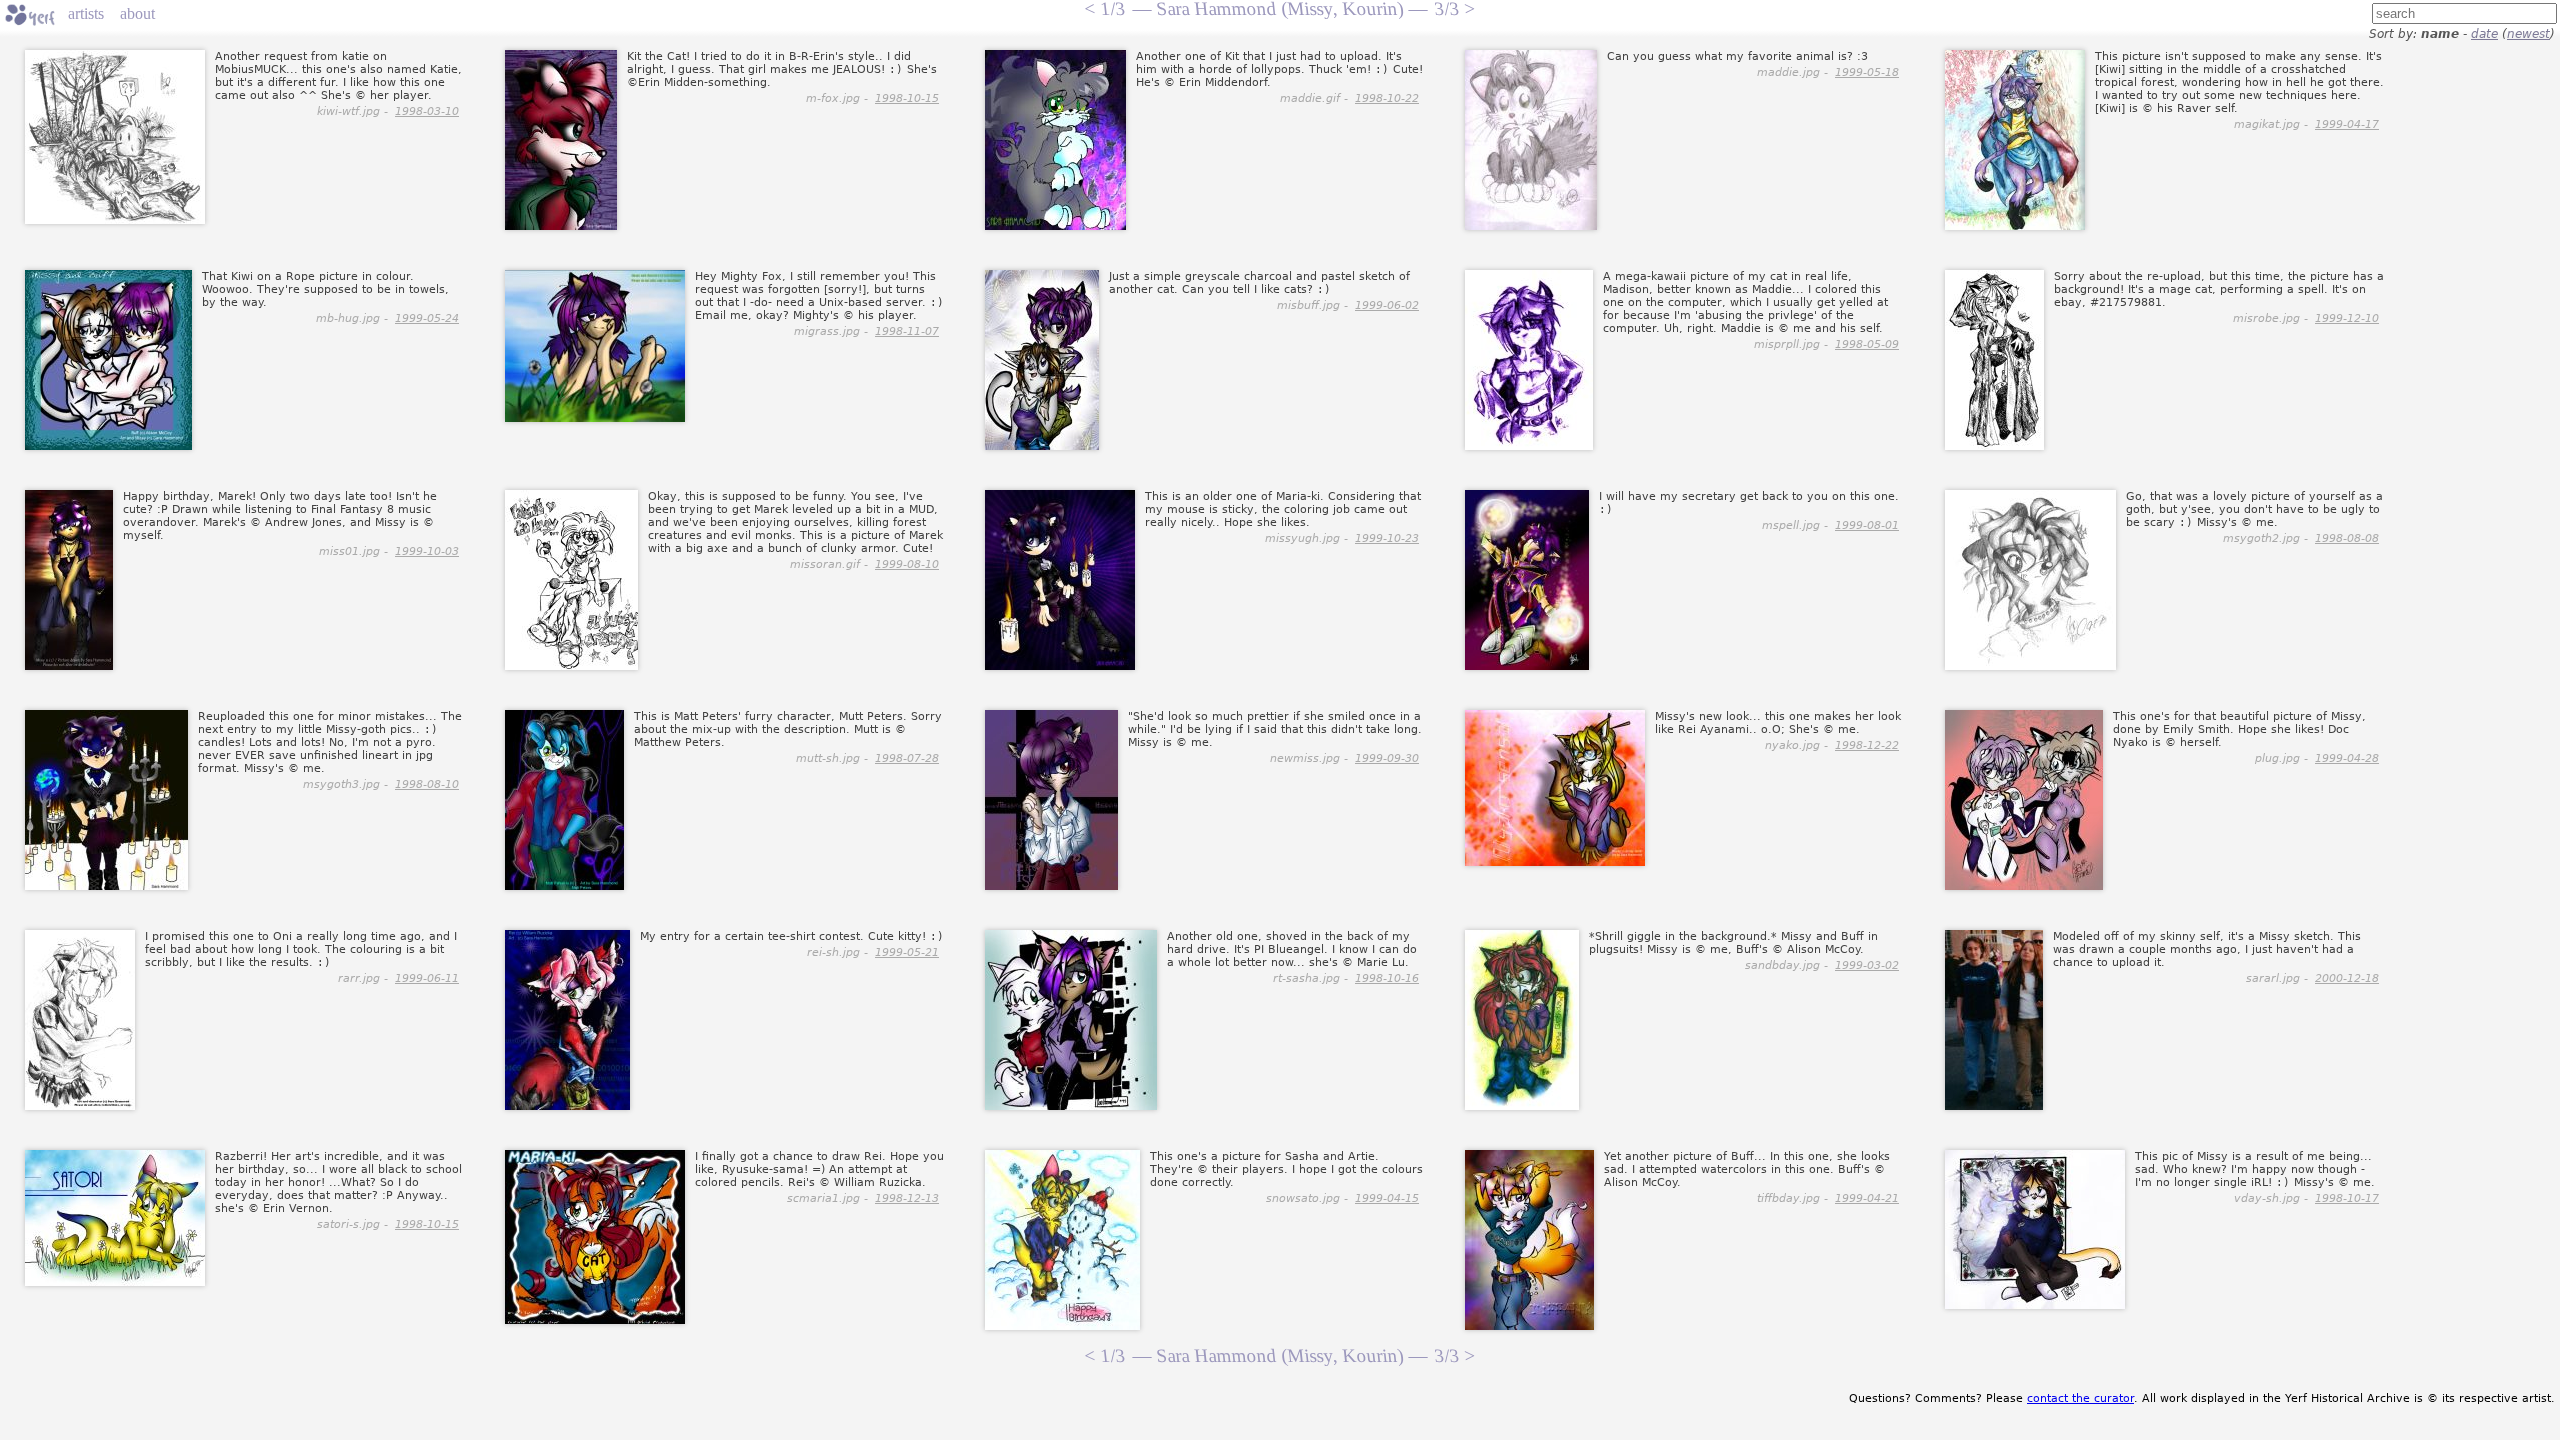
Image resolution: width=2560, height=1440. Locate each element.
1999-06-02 (1387, 305)
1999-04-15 (1387, 1198)
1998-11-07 (907, 331)
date (2484, 34)
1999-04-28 (2347, 758)
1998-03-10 (427, 111)
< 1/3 (1104, 1355)
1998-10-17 (2347, 1198)
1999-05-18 (1867, 72)
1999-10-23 (1387, 538)
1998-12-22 (1867, 745)
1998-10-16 (1387, 978)
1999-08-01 (1867, 525)
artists (86, 13)
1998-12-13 (907, 1198)
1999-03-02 (1867, 965)
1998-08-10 (427, 784)
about (137, 13)
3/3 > (1454, 1355)
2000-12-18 (2347, 978)
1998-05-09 (1867, 344)
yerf (30, 15)
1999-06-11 (427, 978)
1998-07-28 (907, 758)
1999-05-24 (427, 318)
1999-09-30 (1387, 758)
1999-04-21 (1867, 1198)
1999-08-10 (907, 564)
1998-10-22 (1387, 98)
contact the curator (2080, 1398)
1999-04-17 (2347, 124)
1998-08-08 (2347, 538)
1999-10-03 (427, 551)
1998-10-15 (907, 98)
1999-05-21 (907, 952)
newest (2528, 34)
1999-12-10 (2347, 318)
